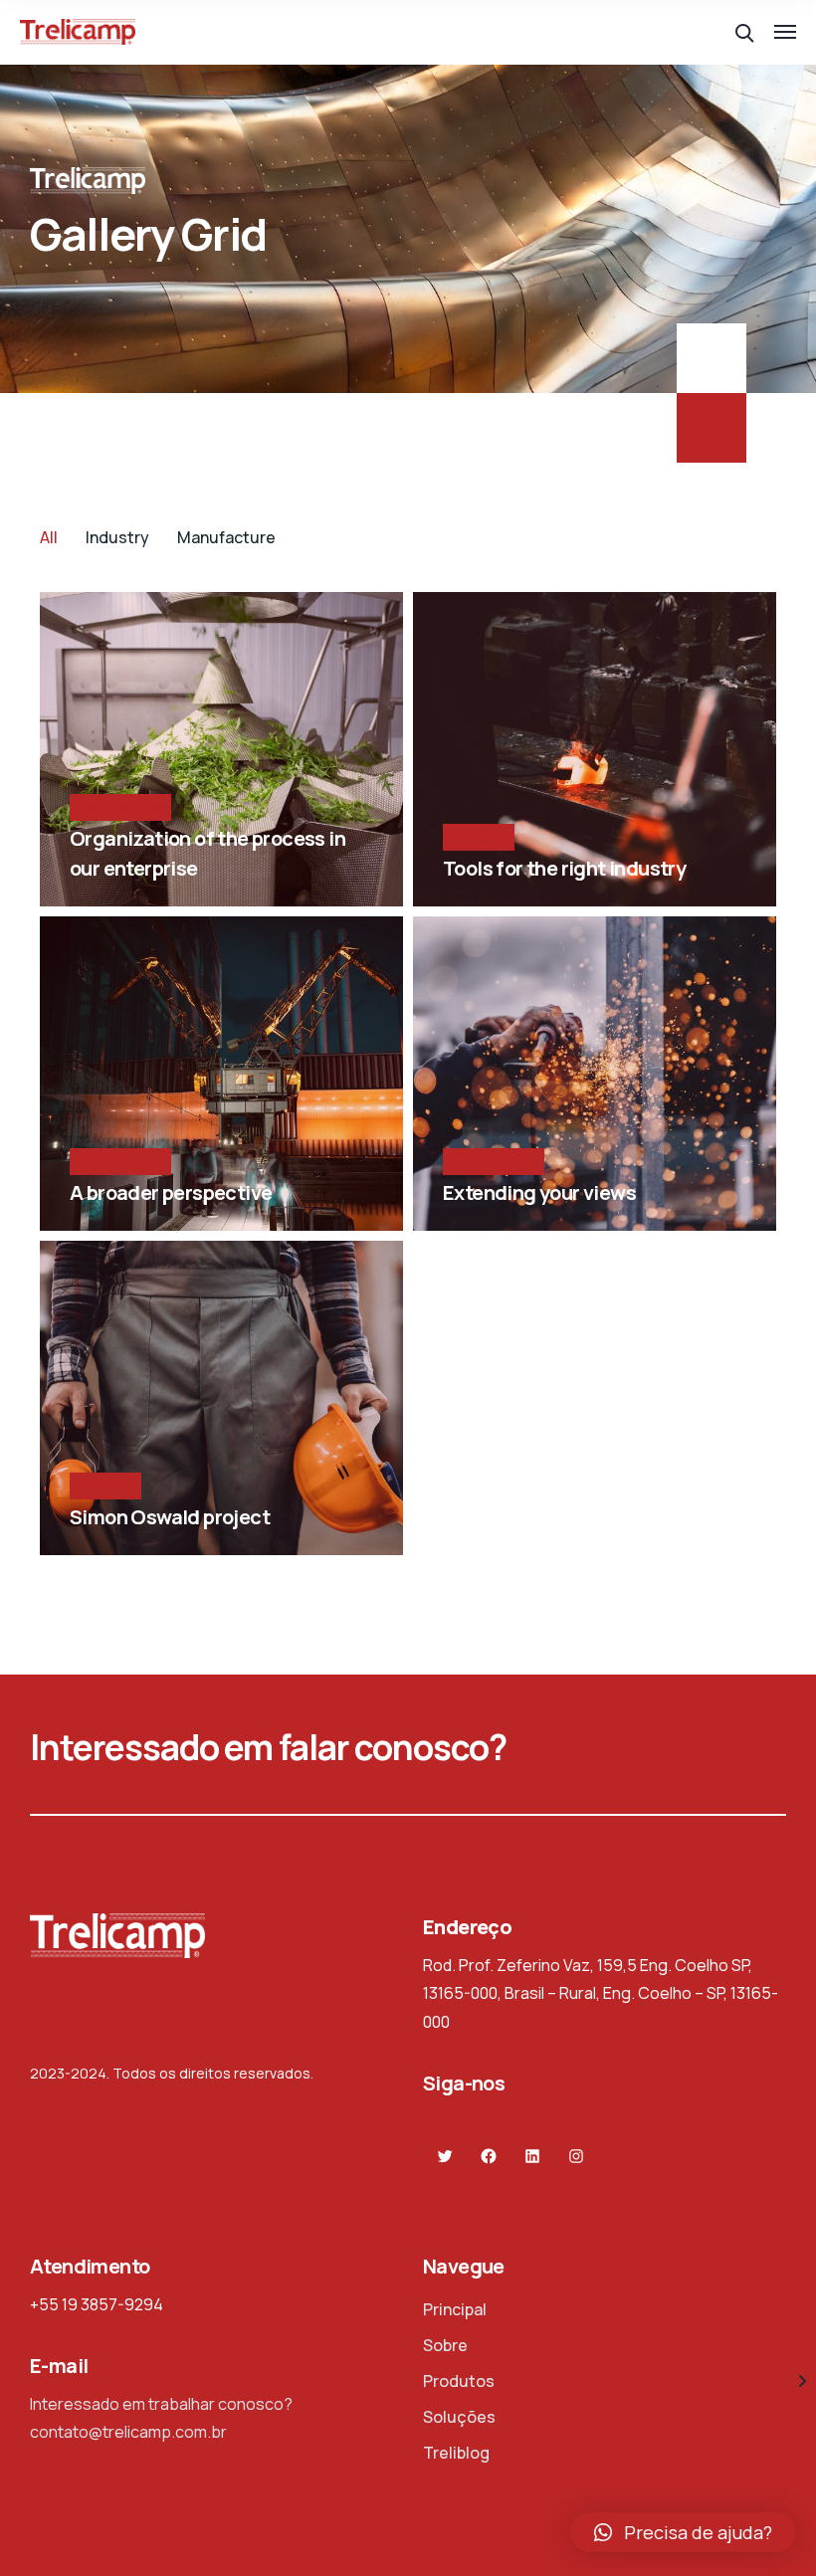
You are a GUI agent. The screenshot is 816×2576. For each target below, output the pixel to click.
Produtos (459, 2381)
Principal (455, 2309)
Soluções (459, 2417)
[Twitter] (445, 2157)
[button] (683, 2532)
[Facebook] (489, 2157)
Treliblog (456, 2453)
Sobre (445, 2345)
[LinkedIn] (533, 2157)
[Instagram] (577, 2157)
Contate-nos (706, 1753)
